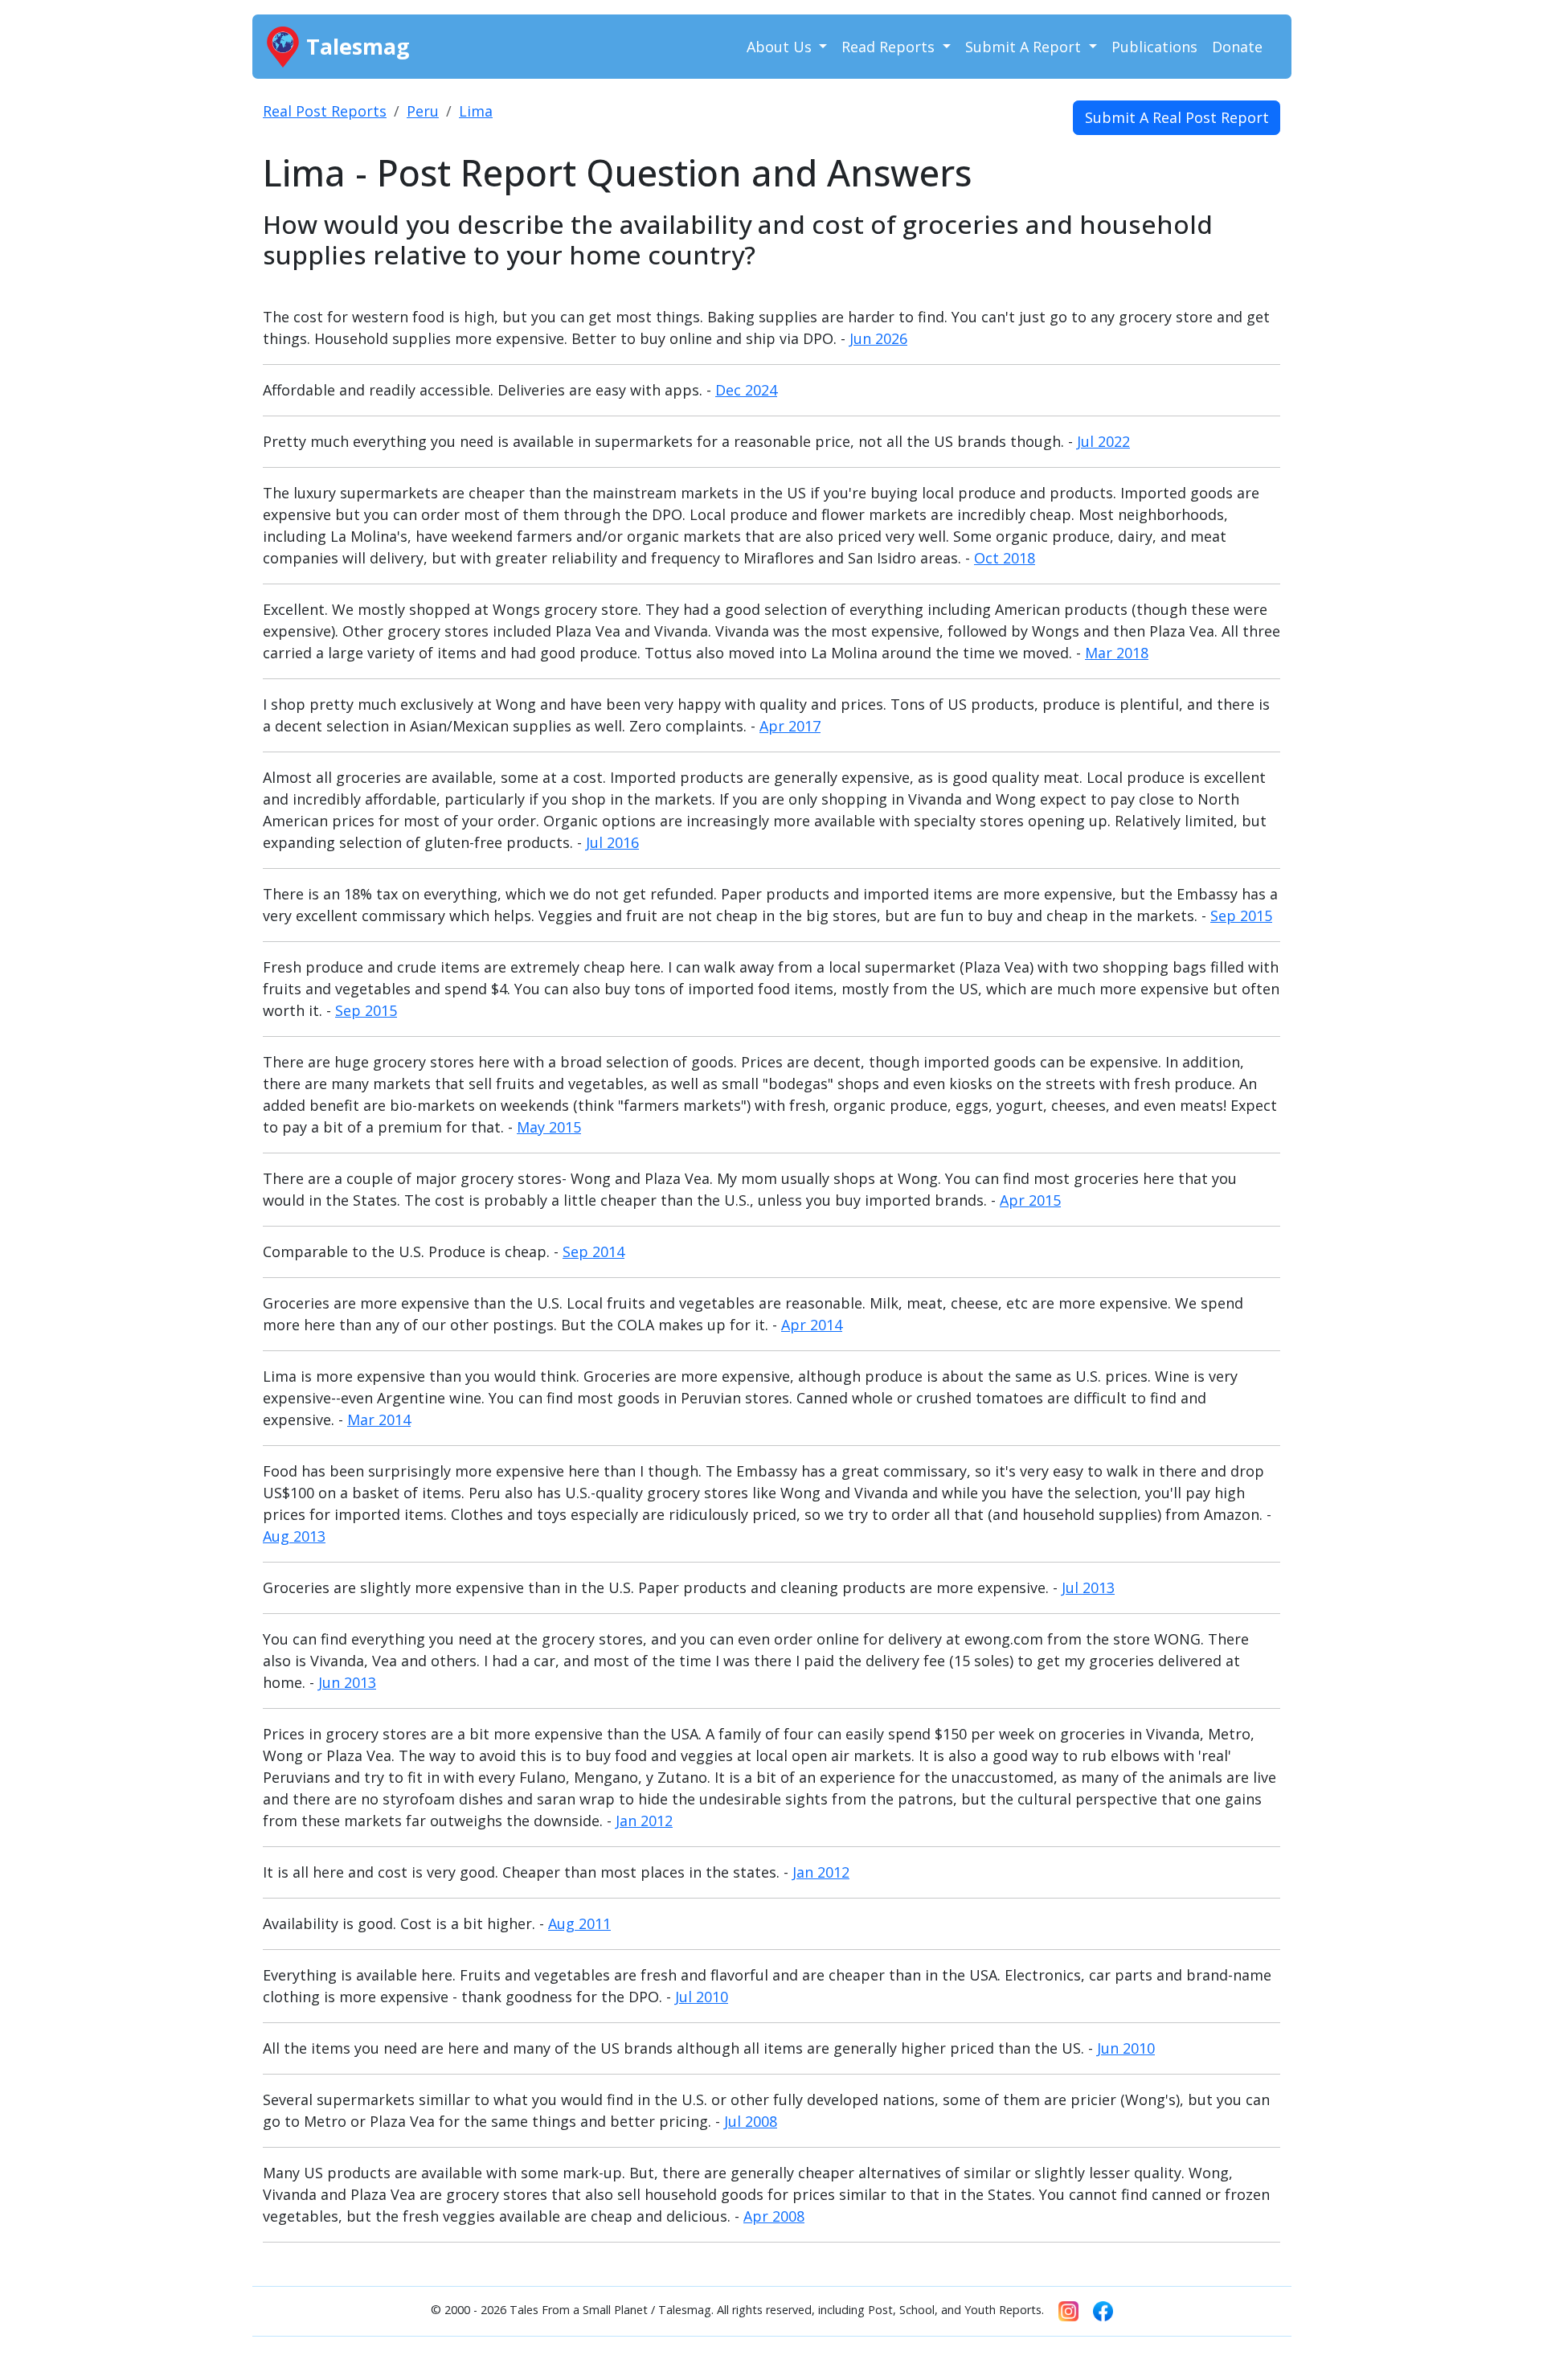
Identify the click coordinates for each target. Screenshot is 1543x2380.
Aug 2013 (294, 1536)
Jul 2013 (1088, 1587)
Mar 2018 (1117, 653)
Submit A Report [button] (1025, 47)
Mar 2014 (379, 1419)
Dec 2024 (746, 390)
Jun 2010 (1126, 2048)
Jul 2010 (702, 1997)
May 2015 (549, 1127)
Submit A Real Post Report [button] (1177, 117)
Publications (1154, 47)
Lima (476, 111)
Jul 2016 (612, 842)
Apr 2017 (790, 726)
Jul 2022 (1103, 441)
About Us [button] (781, 47)
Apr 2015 (1030, 1200)
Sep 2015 (1241, 916)
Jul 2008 (751, 2121)
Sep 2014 (593, 1251)
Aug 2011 (579, 1923)
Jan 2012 (644, 1821)
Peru (423, 111)
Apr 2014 (812, 1325)
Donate (1237, 47)
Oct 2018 (1005, 558)
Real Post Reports (325, 111)
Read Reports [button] (890, 47)
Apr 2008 (774, 2216)
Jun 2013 (347, 1682)
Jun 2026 (878, 338)
